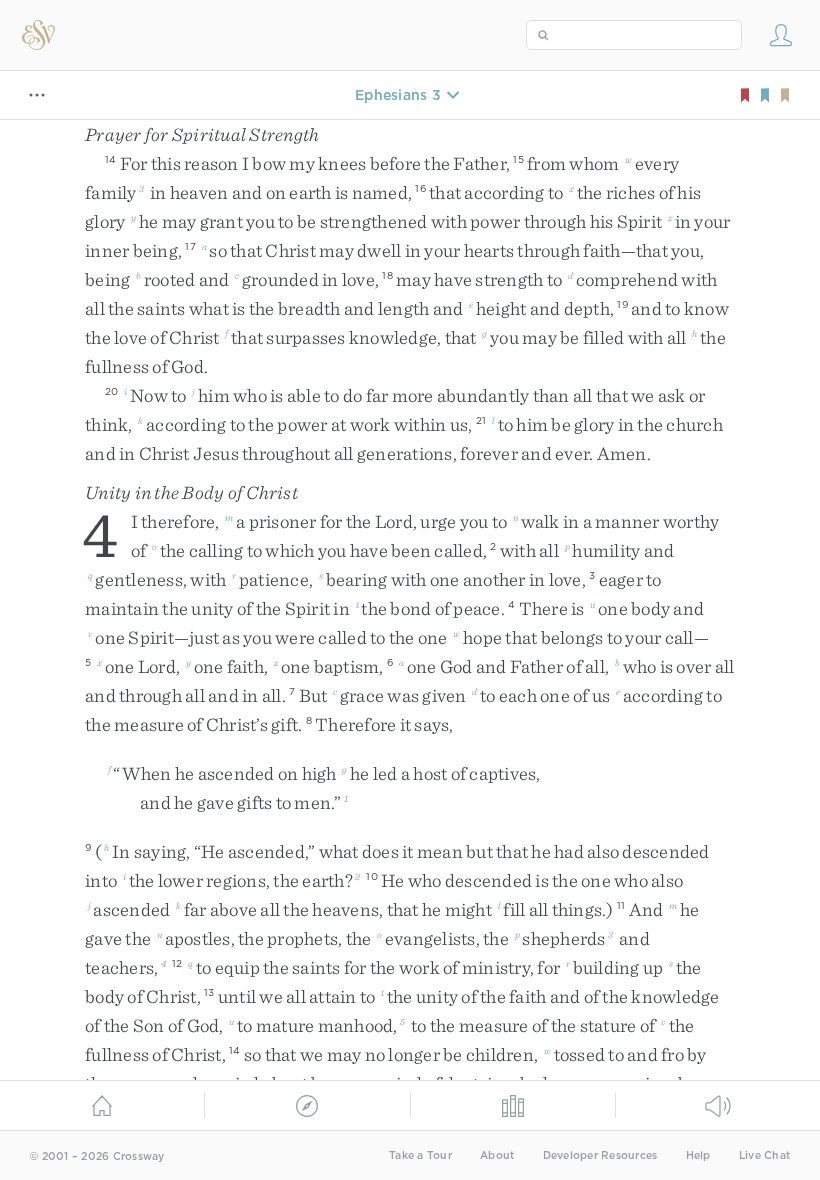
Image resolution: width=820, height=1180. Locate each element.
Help (698, 1155)
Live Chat (764, 1155)
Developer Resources (600, 1155)
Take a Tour (420, 1155)
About (497, 1155)
